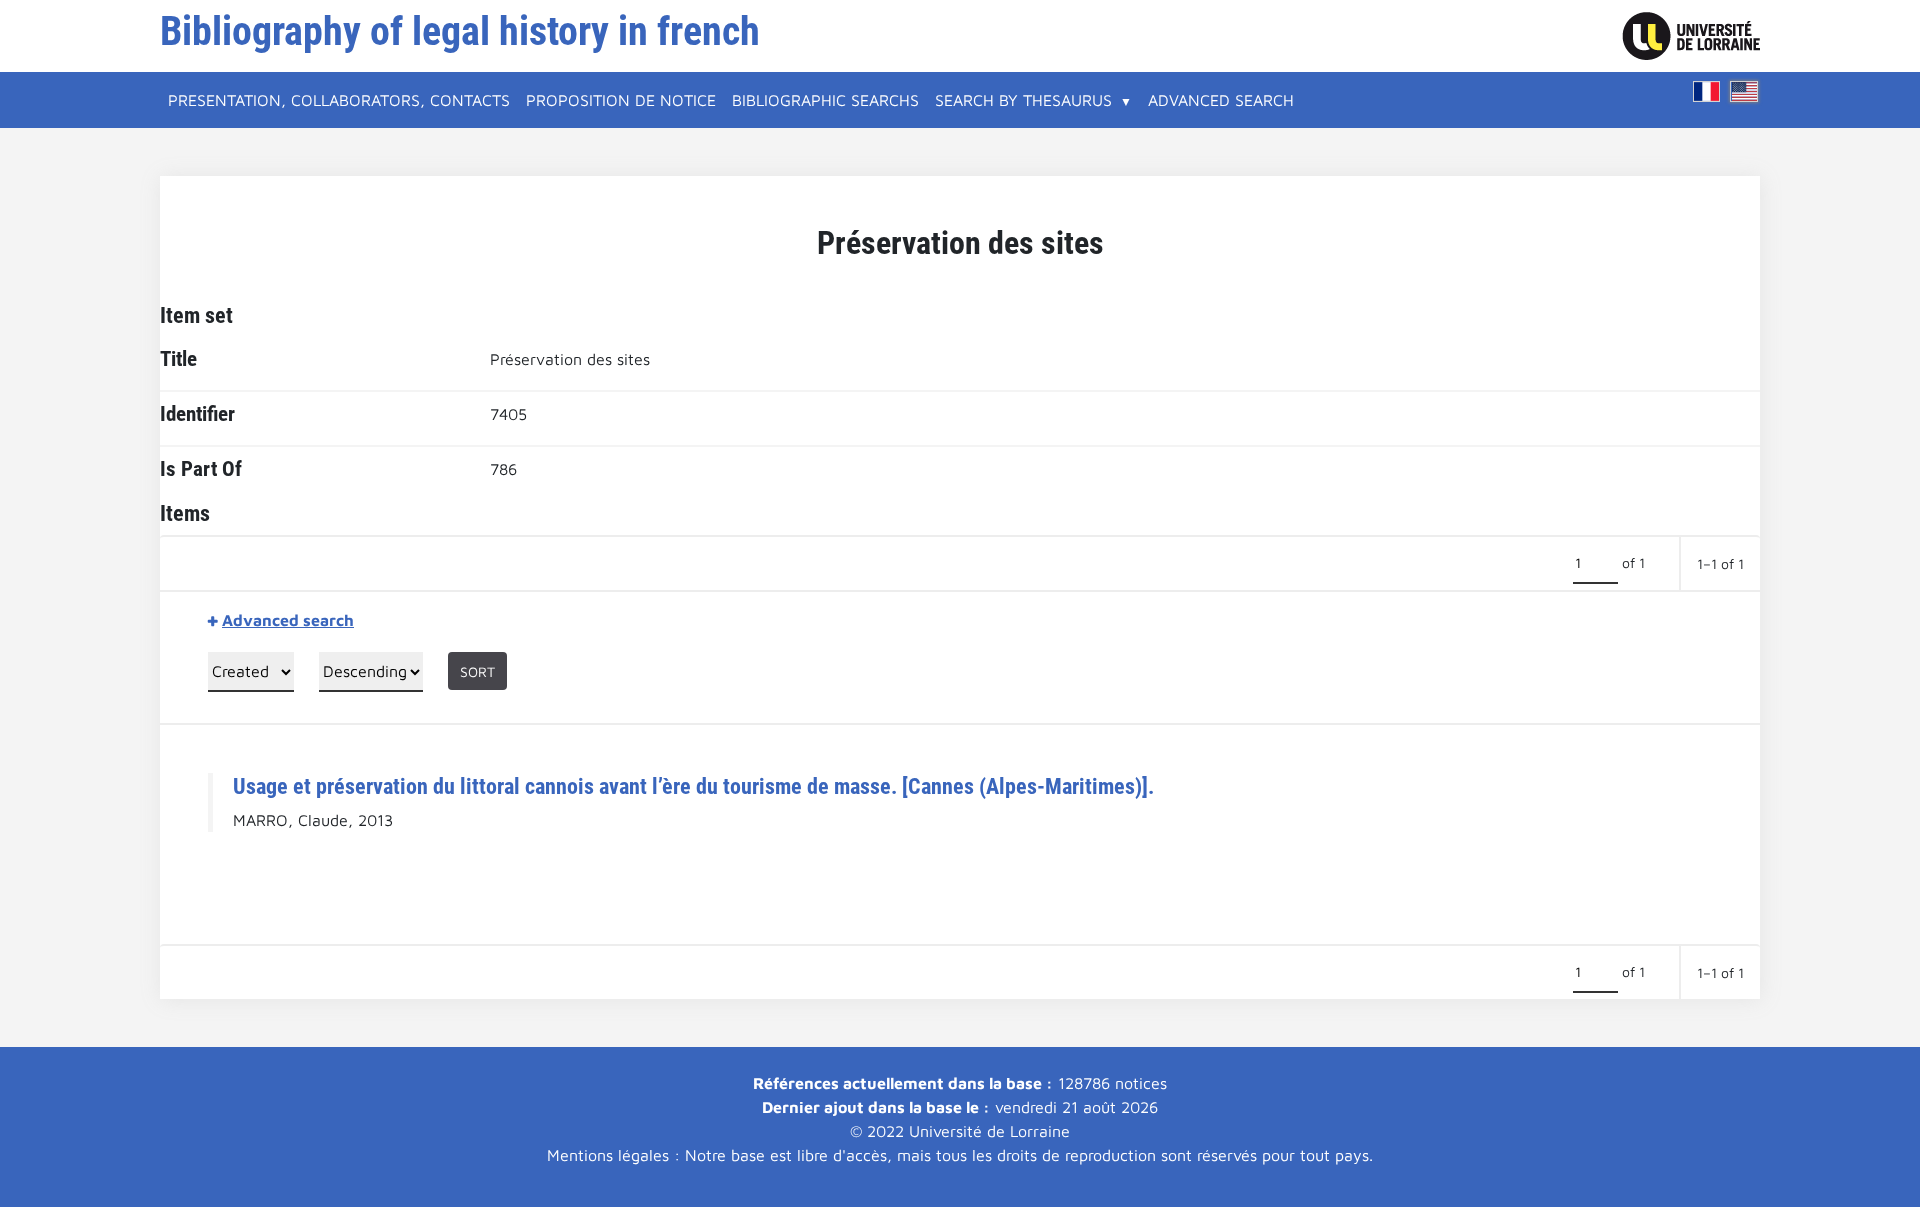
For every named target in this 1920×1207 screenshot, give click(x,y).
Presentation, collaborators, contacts (339, 100)
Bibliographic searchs (825, 100)
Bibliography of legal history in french (460, 31)
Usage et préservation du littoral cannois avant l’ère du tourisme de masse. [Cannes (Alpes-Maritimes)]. (693, 786)
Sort (477, 671)
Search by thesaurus (1023, 100)
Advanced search (1221, 100)
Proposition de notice (621, 100)
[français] (1707, 91)
